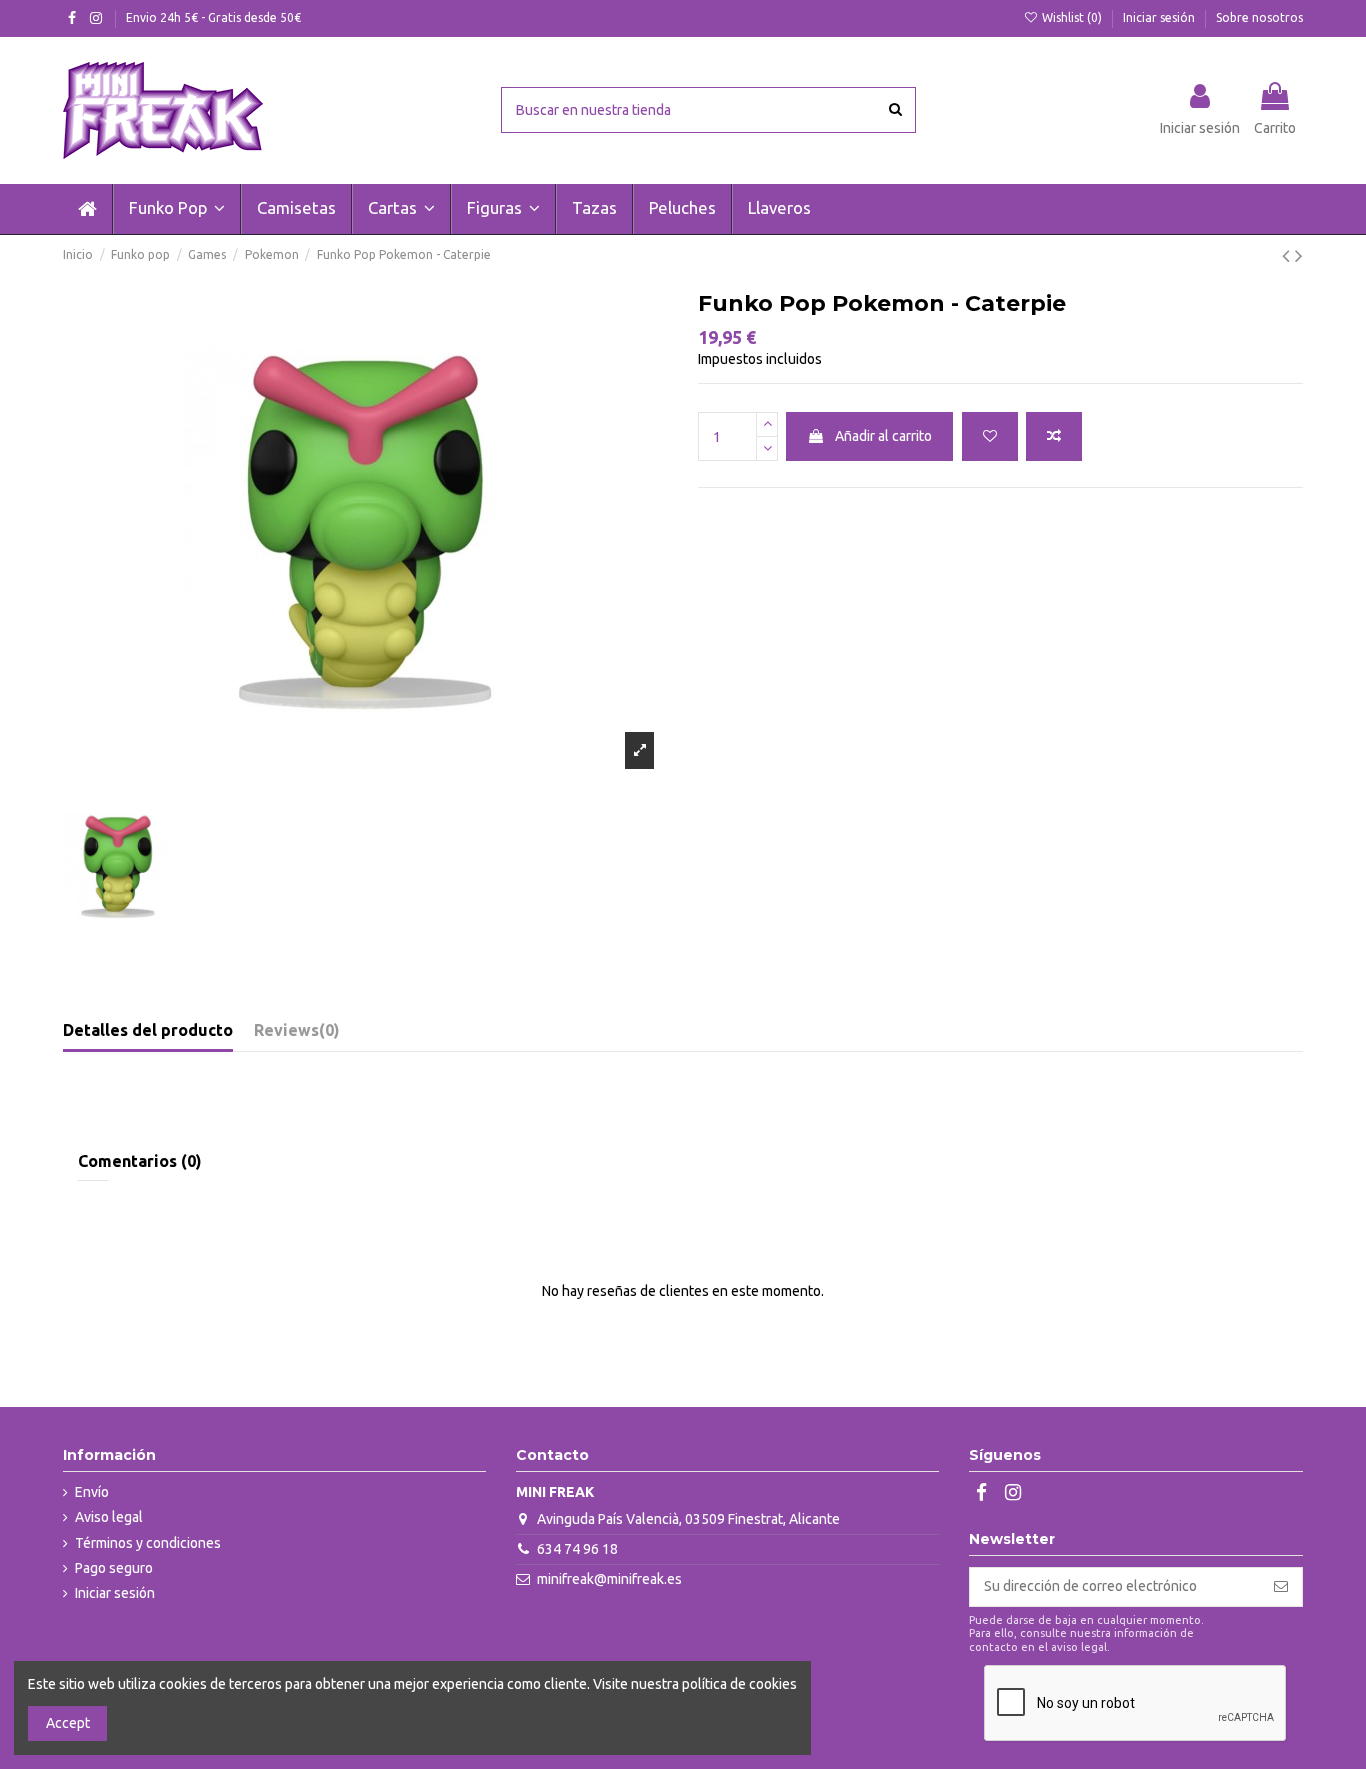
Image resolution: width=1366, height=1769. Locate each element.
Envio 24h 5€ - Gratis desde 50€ (213, 17)
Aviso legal (109, 1517)
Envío (92, 1492)
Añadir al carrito (883, 436)
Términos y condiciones (148, 1543)
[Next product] (1299, 255)
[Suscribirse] (1281, 1587)
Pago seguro (114, 1568)
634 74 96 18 (577, 1549)
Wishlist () (1072, 17)
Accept (68, 1723)
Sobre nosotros (1259, 17)
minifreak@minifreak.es (609, 1579)
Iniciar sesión (1160, 17)
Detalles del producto (148, 1030)
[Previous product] (1288, 255)
